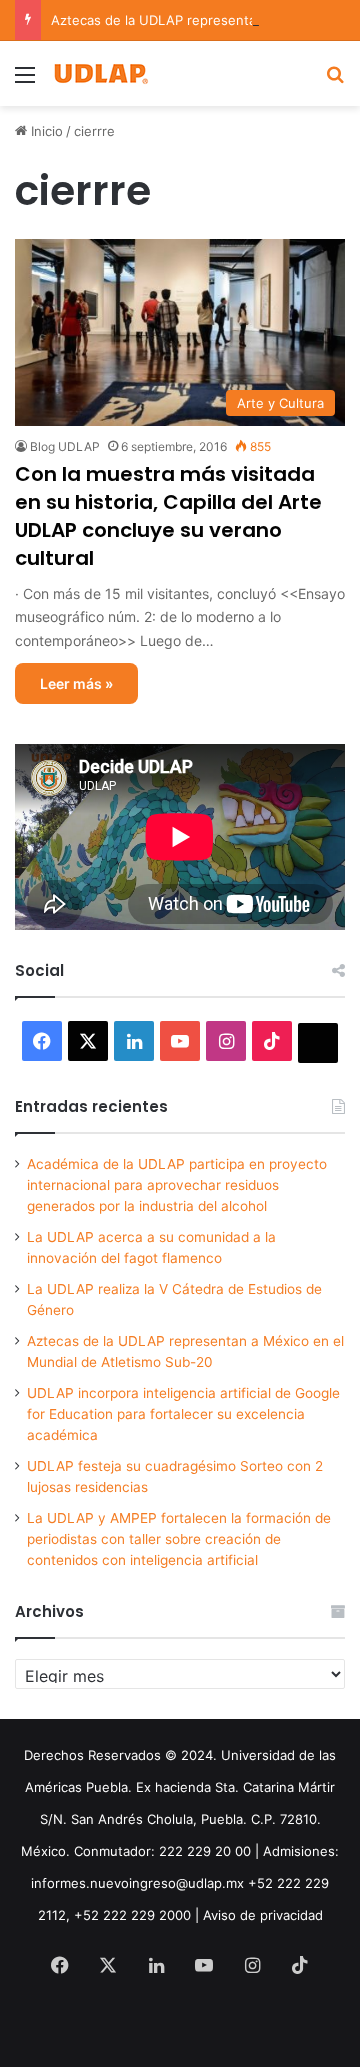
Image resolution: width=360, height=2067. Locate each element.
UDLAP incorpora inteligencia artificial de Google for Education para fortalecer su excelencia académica (183, 1414)
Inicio (45, 131)
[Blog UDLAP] (100, 73)
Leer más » (76, 683)
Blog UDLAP (65, 446)
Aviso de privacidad (263, 1915)
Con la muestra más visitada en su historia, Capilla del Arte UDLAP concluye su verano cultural (168, 516)
